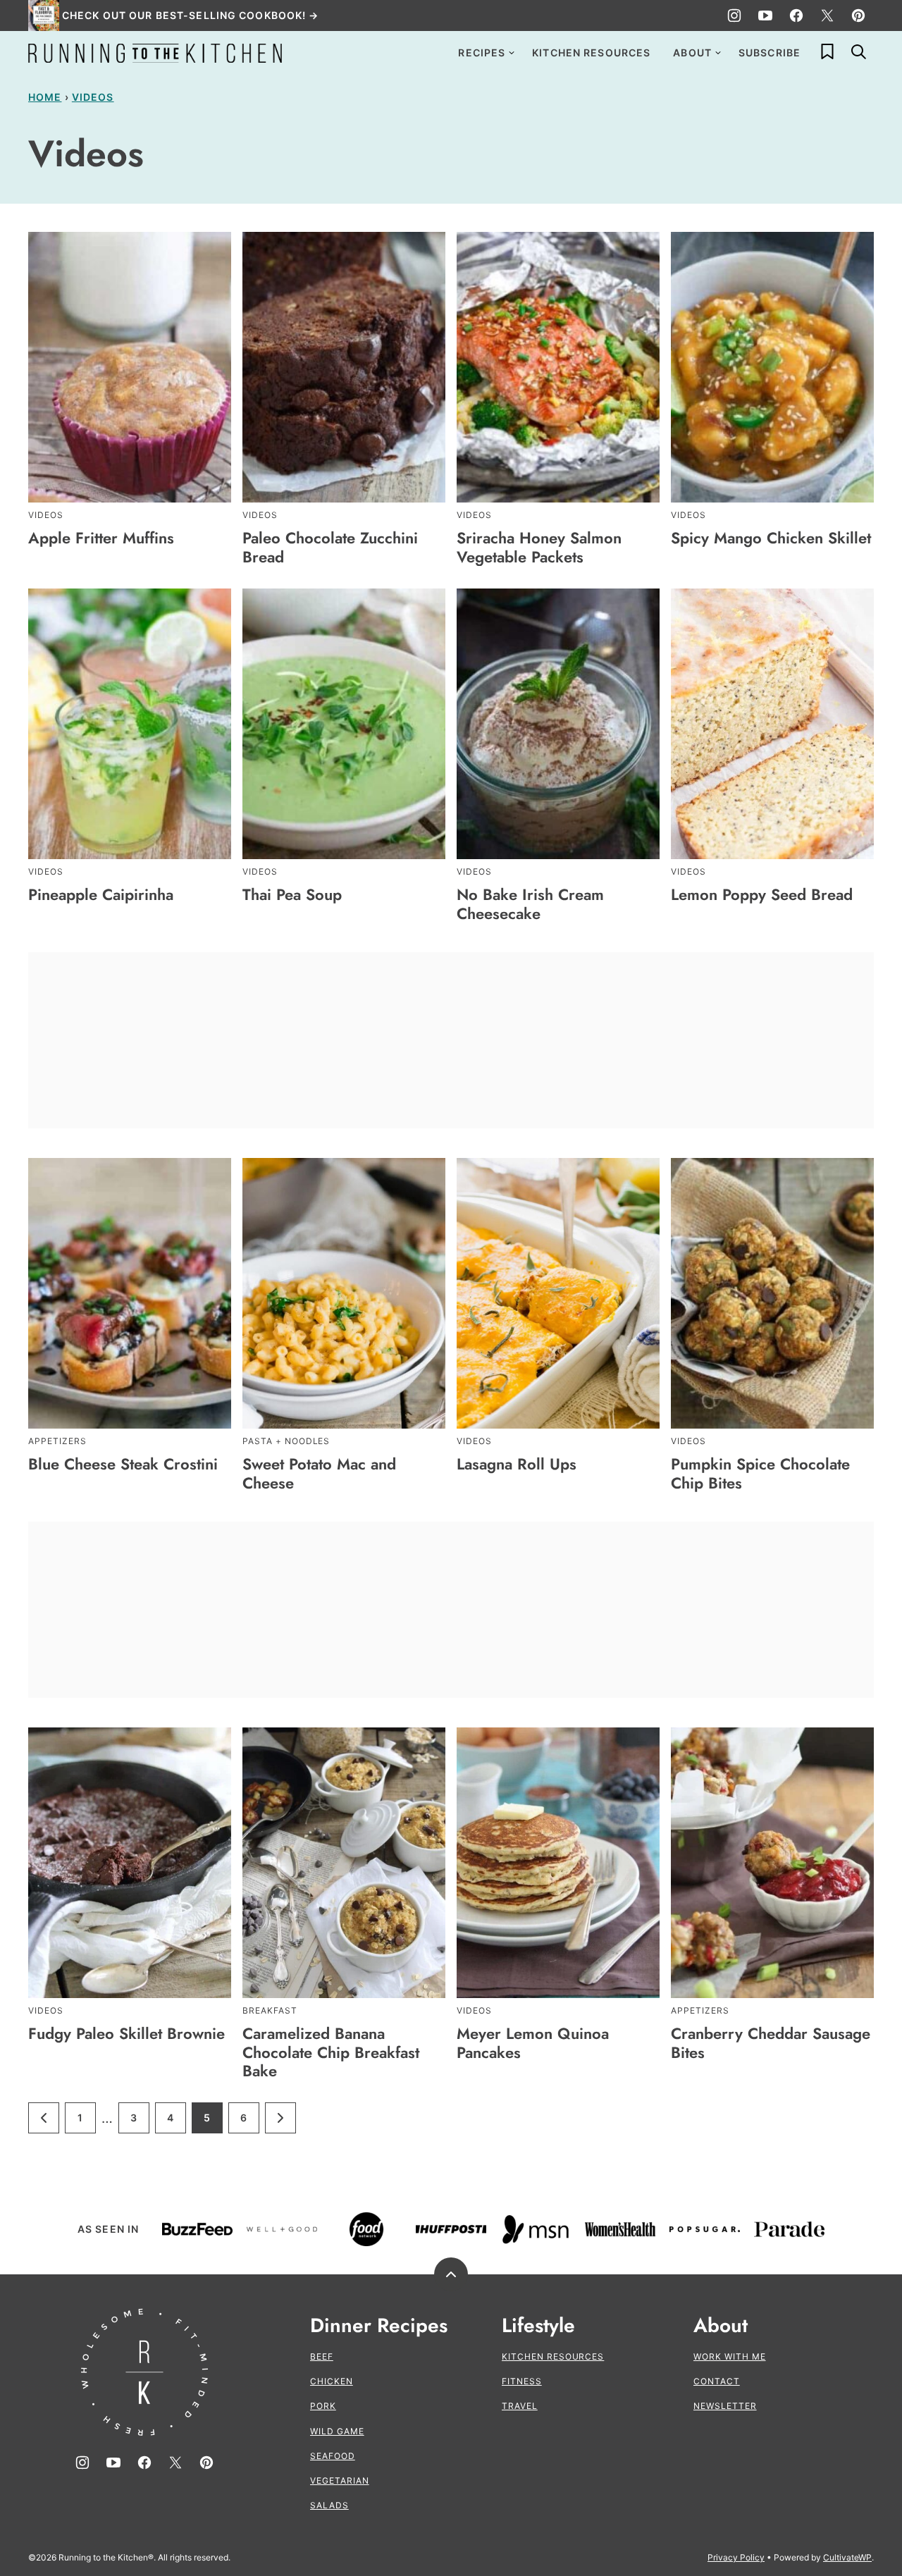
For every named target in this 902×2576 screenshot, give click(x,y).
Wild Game (337, 2431)
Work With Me (730, 2356)
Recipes (482, 53)
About (692, 53)
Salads (329, 2505)
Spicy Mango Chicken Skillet (771, 538)
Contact (717, 2381)
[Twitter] (827, 16)
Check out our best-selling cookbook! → (191, 15)
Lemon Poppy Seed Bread (762, 894)
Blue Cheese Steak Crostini (123, 1464)
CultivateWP (847, 2557)
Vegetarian (340, 2481)
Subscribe (770, 53)
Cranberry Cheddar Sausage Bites (771, 2042)
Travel (520, 2406)
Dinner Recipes (379, 2326)
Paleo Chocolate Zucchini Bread (330, 547)
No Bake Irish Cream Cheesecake (530, 904)
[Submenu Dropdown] (512, 53)
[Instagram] (734, 16)
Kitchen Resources (591, 53)
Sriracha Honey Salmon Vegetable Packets (539, 547)
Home (45, 97)
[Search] (858, 51)
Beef (322, 2356)
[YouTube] (765, 16)
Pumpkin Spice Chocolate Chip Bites (760, 1473)
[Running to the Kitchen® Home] (155, 53)
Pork (323, 2406)
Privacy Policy (736, 2557)
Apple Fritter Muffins (101, 538)
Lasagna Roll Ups (517, 1464)
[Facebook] (796, 16)
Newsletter (725, 2406)
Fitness (522, 2381)
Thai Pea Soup (292, 894)
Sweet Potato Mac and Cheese (319, 1473)
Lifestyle (538, 2326)
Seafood (333, 2456)
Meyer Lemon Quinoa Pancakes (533, 2042)
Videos (93, 97)
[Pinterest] (858, 16)
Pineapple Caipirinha (101, 894)
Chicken (332, 2381)
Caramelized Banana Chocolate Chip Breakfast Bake (331, 2052)
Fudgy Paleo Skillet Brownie (126, 2033)
